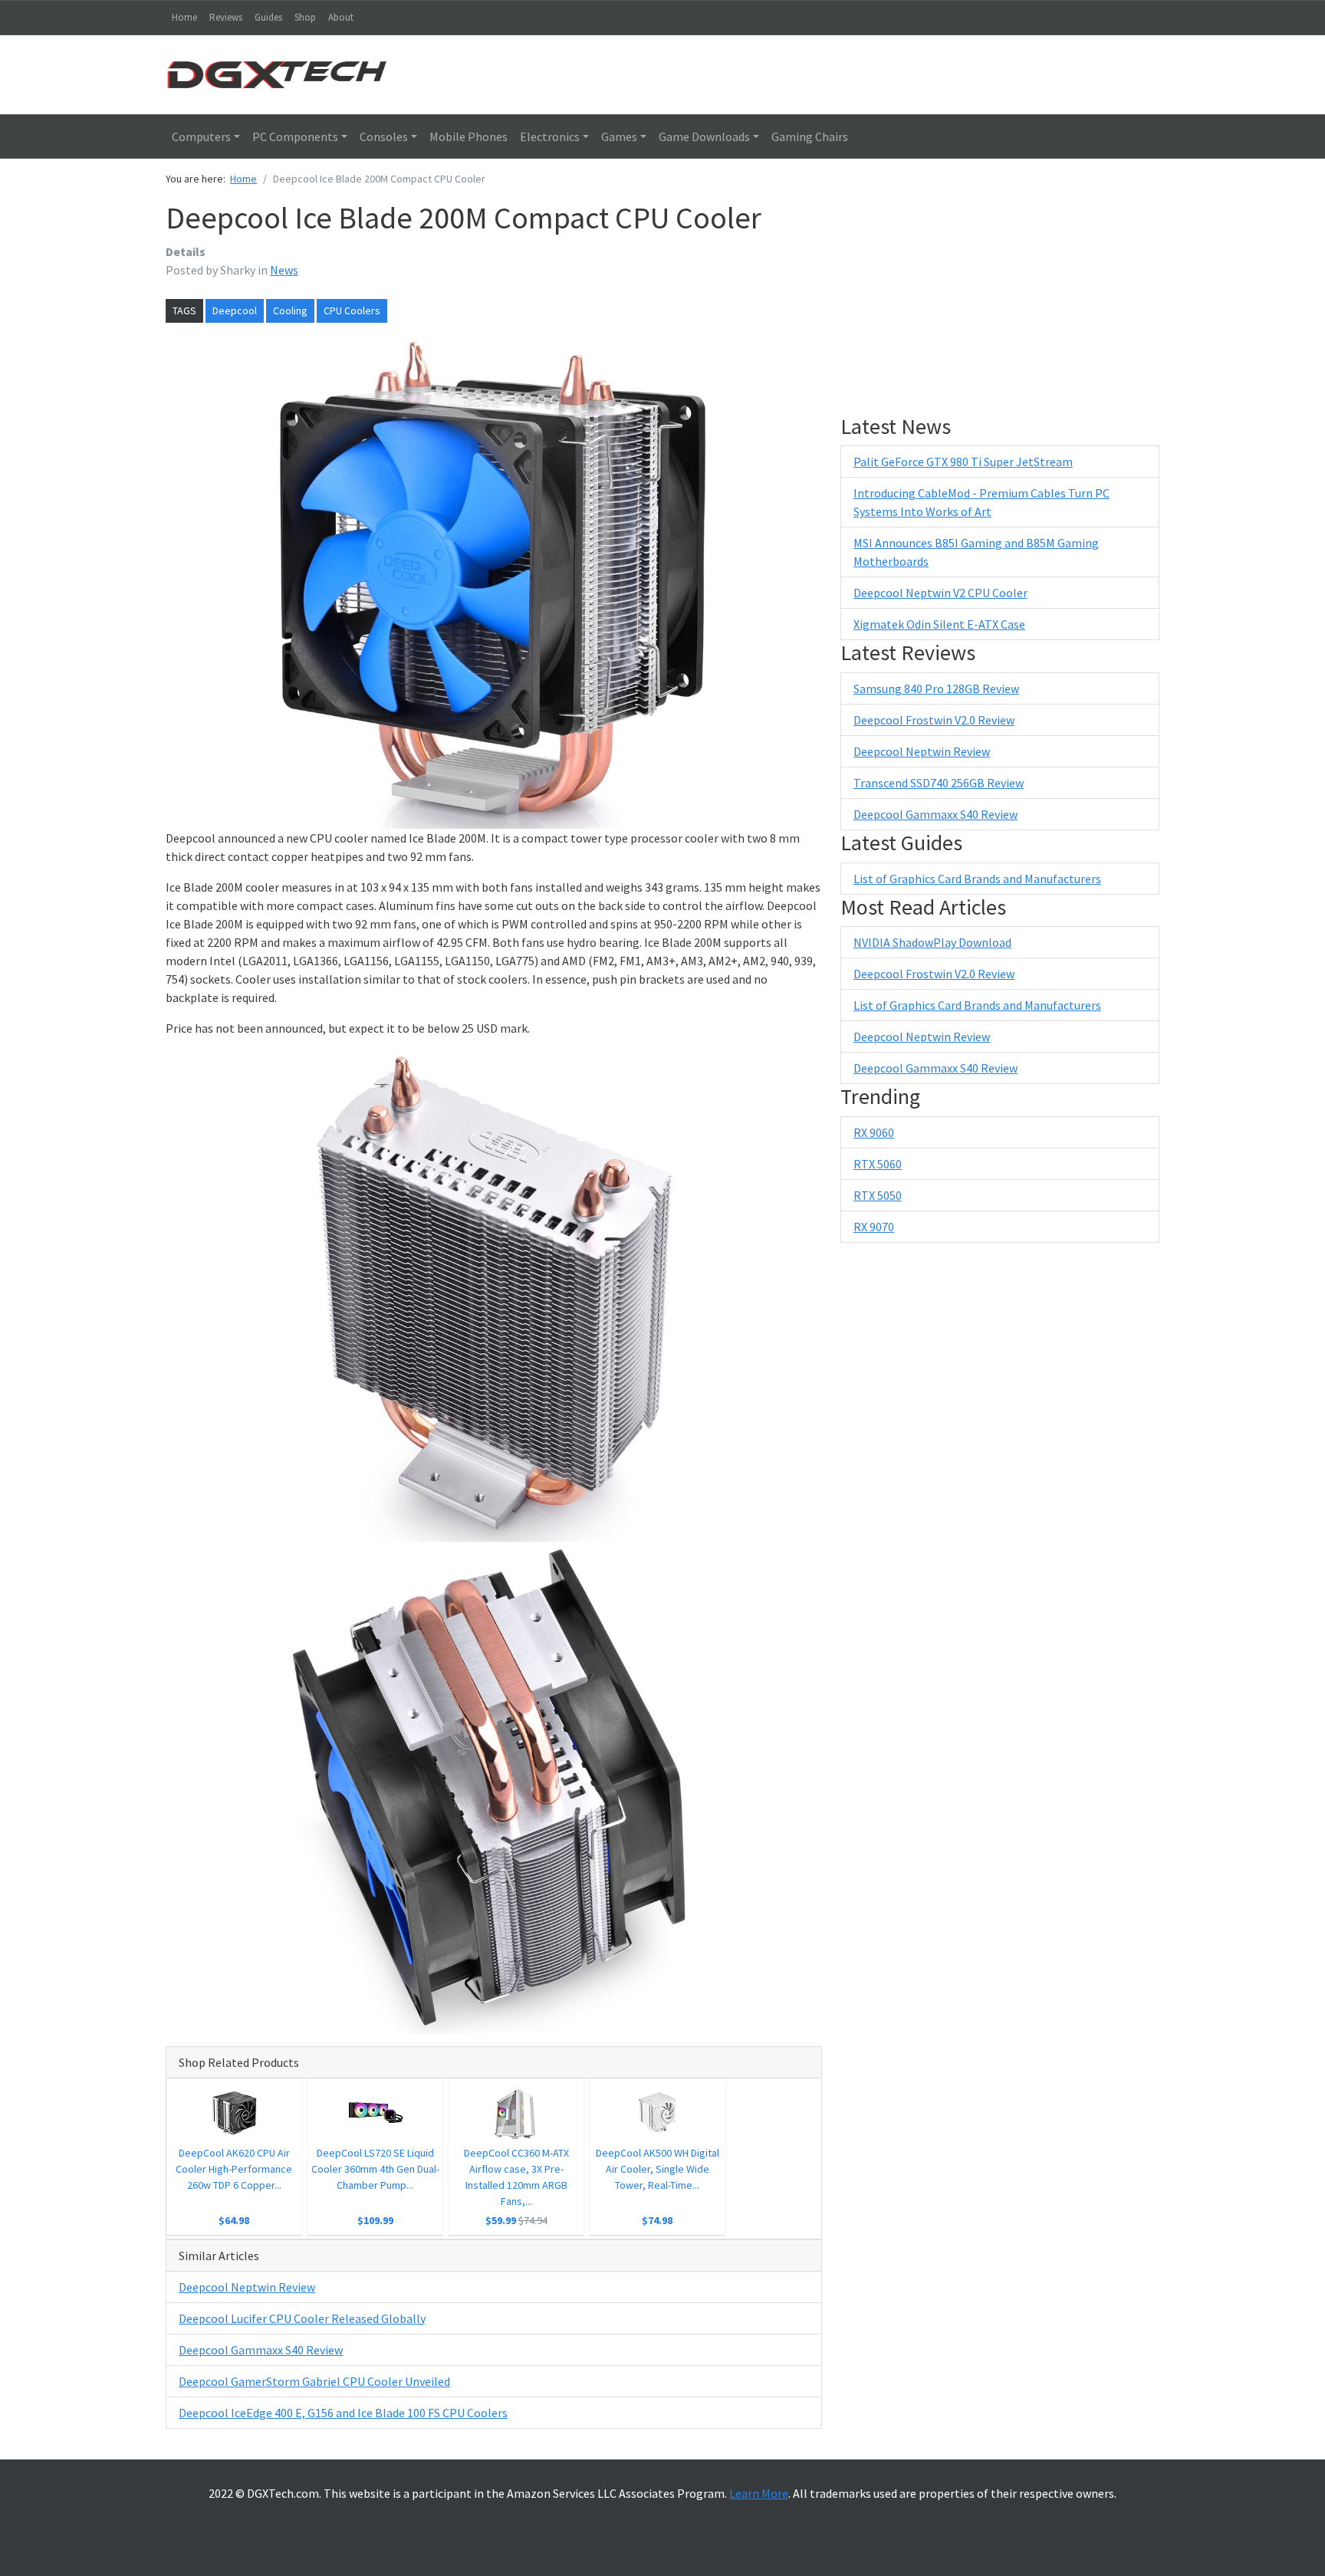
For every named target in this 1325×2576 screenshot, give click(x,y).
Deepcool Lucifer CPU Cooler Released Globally (302, 2318)
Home (184, 17)
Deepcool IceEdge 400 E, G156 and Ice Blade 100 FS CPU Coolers (343, 2413)
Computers (201, 136)
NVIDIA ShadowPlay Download (932, 942)
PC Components (295, 136)
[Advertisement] (789, 73)
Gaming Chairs (810, 136)
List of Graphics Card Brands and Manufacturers (977, 879)
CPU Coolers (352, 310)
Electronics (550, 136)
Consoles (384, 136)
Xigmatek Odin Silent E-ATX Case (939, 624)
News (284, 270)
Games (619, 136)
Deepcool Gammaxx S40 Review (261, 2350)
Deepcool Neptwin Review (247, 2287)
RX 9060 (874, 1132)
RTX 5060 (878, 1164)
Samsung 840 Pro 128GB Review (936, 688)
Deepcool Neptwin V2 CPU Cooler (940, 593)
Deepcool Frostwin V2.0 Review (934, 720)
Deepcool (235, 310)
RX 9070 (874, 1227)
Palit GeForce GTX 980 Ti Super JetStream (963, 462)
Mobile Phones (469, 136)
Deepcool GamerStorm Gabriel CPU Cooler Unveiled (314, 2381)
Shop (305, 17)
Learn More (759, 2493)
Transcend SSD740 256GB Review (939, 783)
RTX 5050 (878, 1195)
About (341, 17)
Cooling (290, 310)
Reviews (226, 17)
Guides (268, 17)
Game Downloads (704, 136)
